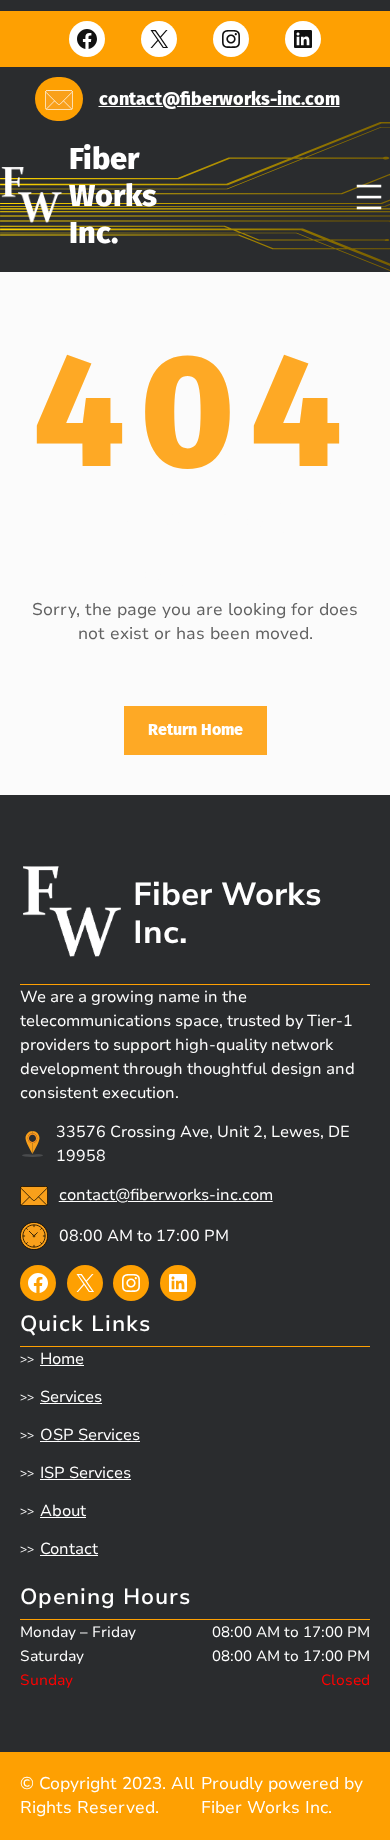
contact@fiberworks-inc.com (219, 99)
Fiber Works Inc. (113, 195)
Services (71, 1397)
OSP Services (90, 1435)
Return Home (195, 729)
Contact (69, 1549)
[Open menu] (369, 197)
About (63, 1511)
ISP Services (85, 1473)
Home (62, 1359)
